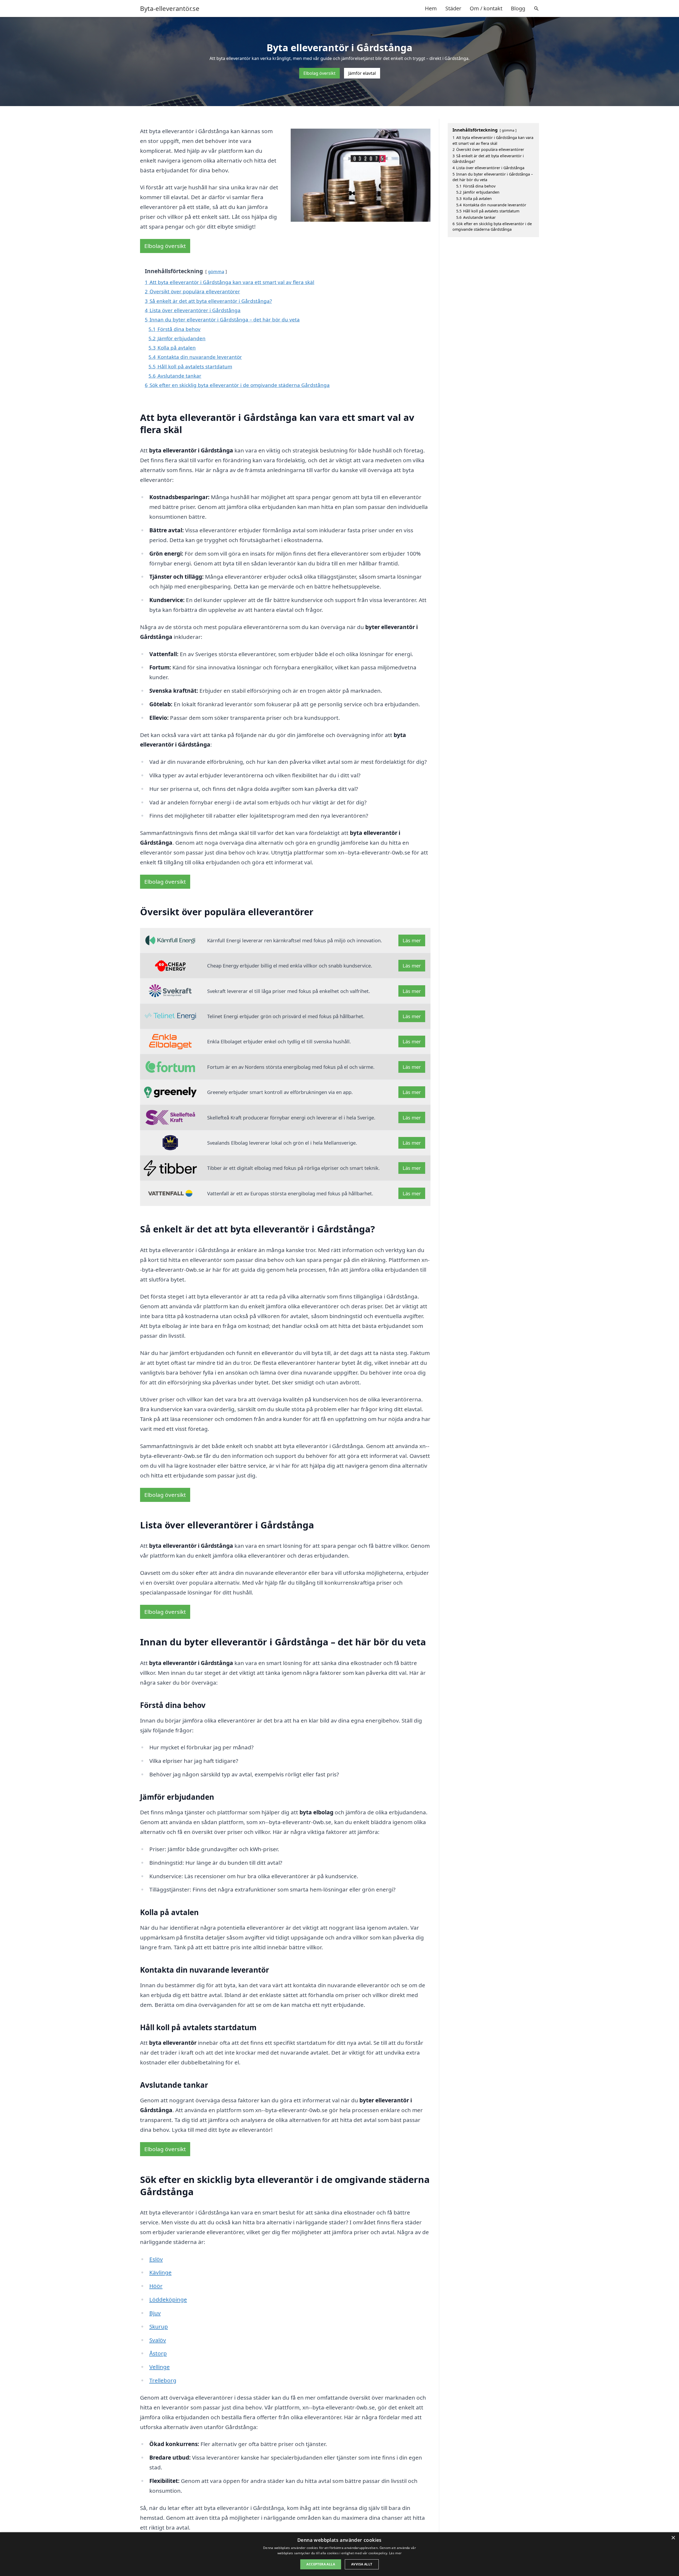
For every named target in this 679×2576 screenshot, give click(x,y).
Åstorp (158, 2353)
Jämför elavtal (362, 73)
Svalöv (158, 2340)
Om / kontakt (486, 8)
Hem (431, 8)
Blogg (518, 8)
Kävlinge (160, 2272)
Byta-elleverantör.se (170, 8)
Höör (156, 2286)
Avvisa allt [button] (362, 2564)
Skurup (159, 2326)
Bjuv (155, 2313)
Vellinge (160, 2367)
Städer (453, 8)
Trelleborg (163, 2380)
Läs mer (412, 940)
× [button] (673, 2538)
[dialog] (339, 2554)
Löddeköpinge (168, 2299)
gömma (216, 271)
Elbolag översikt (319, 73)
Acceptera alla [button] (321, 2564)
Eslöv (156, 2259)
